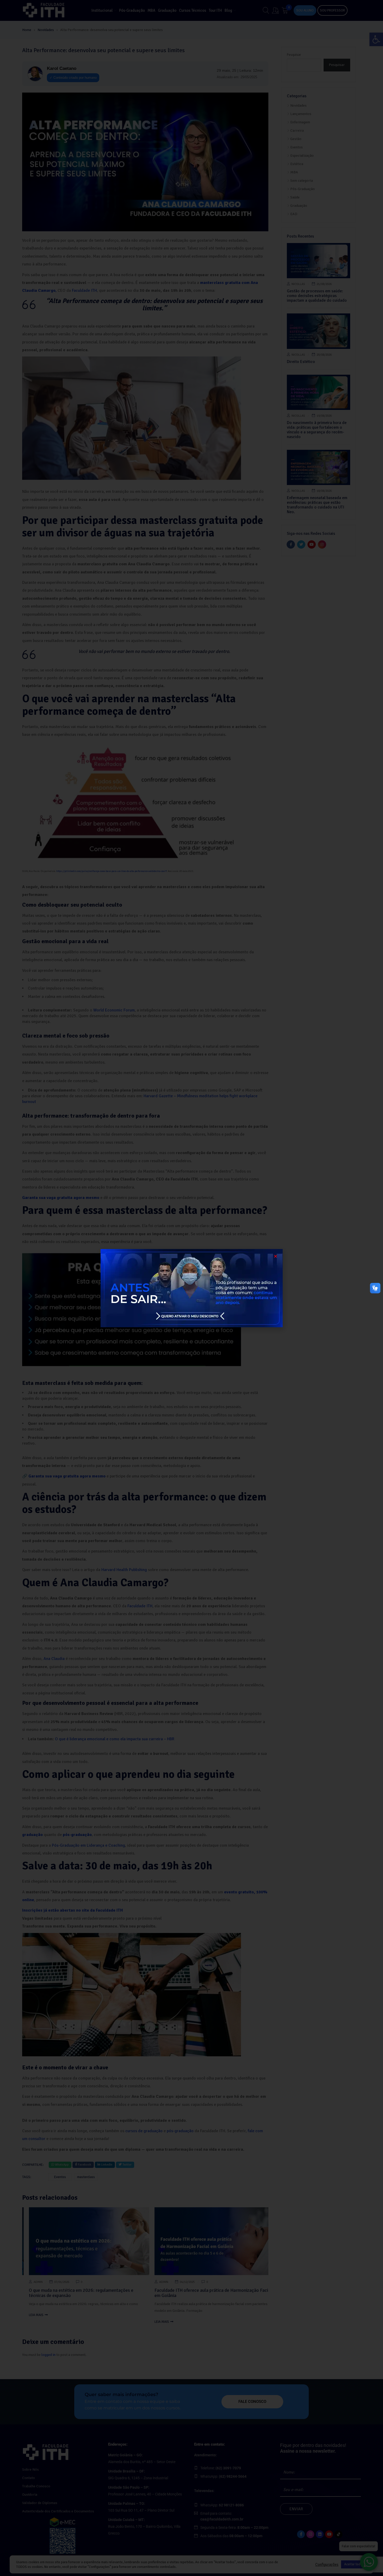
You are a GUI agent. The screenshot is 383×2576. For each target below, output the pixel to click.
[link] (191, 1288)
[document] (191, 1288)
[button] (276, 1256)
